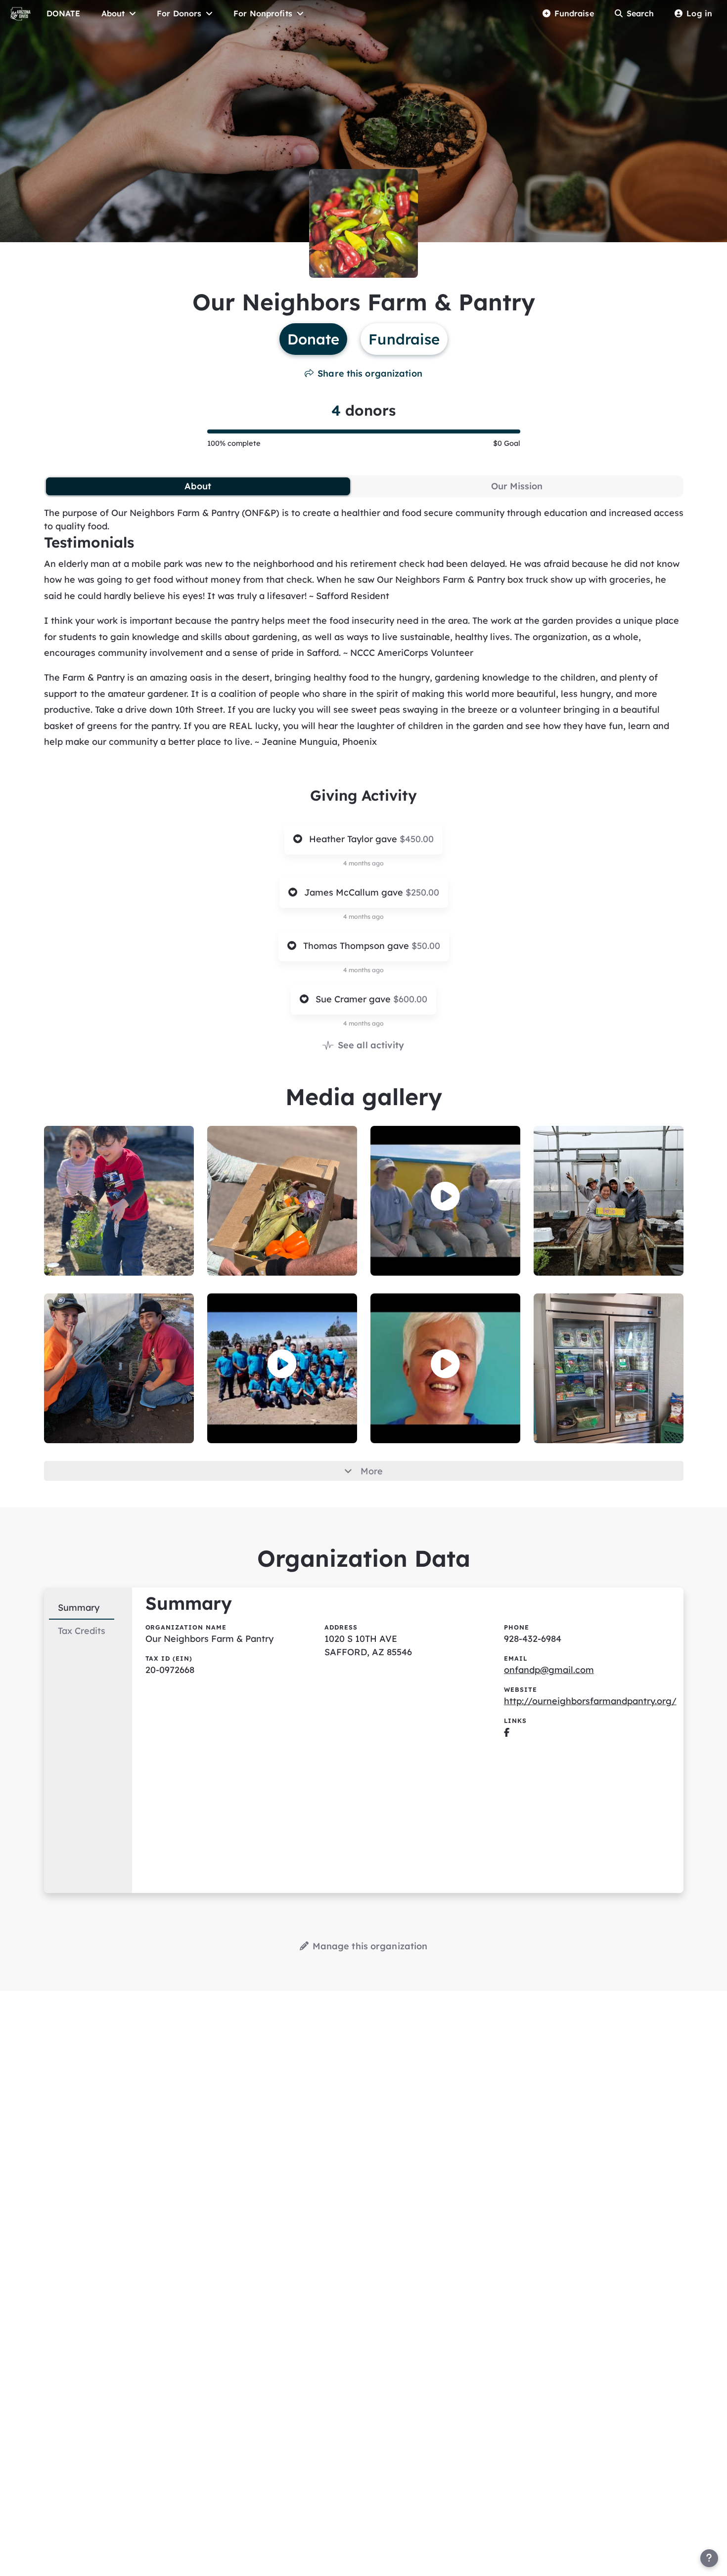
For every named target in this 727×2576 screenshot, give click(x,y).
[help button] (709, 2558)
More (372, 1471)
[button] (445, 1196)
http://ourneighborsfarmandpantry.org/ (590, 1701)
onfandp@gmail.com (549, 1670)
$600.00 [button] (410, 999)
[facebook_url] (507, 1732)
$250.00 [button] (422, 892)
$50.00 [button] (426, 946)
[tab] (198, 486)
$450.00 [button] (417, 839)
